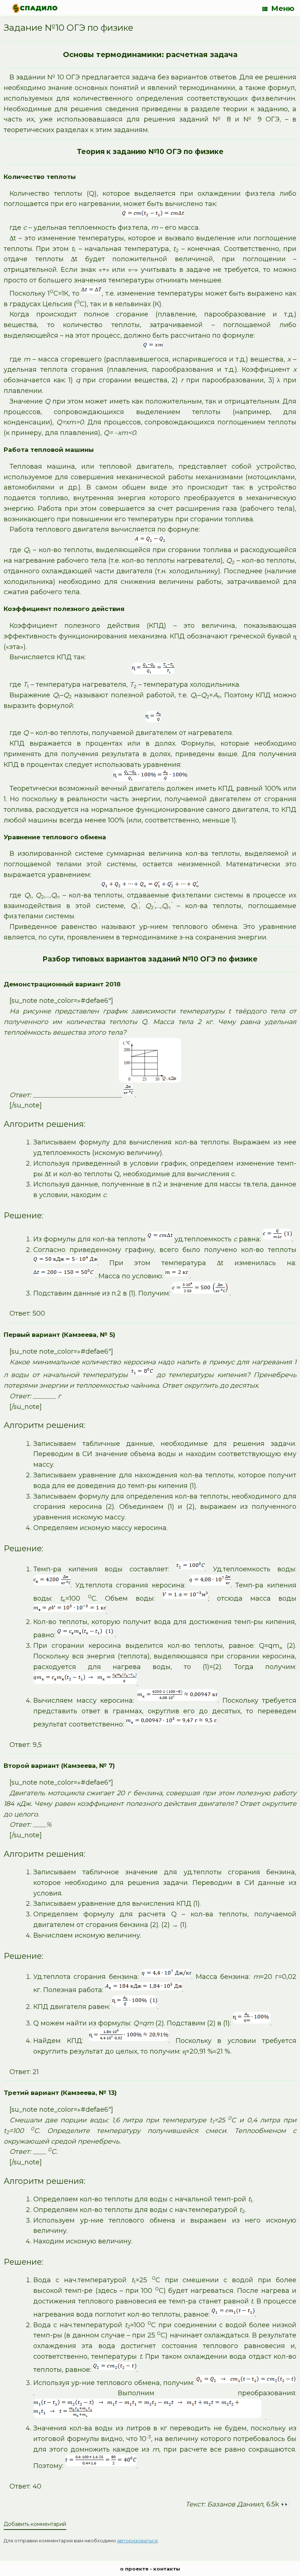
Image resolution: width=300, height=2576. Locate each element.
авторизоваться (137, 2541)
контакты (167, 2569)
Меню (283, 8)
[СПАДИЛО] (35, 8)
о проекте (134, 2569)
